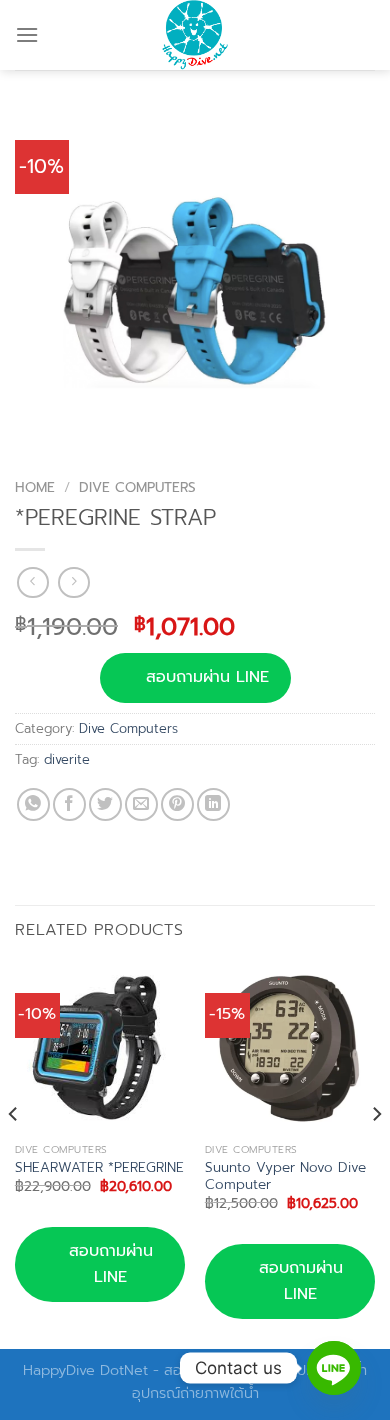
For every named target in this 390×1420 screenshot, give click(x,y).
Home (35, 487)
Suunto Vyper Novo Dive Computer (285, 1176)
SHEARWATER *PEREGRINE (99, 1168)
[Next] (376, 1154)
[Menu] (27, 34)
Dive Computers (137, 487)
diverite (67, 759)
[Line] (334, 1368)
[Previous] (14, 1154)
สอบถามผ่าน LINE (207, 677)
